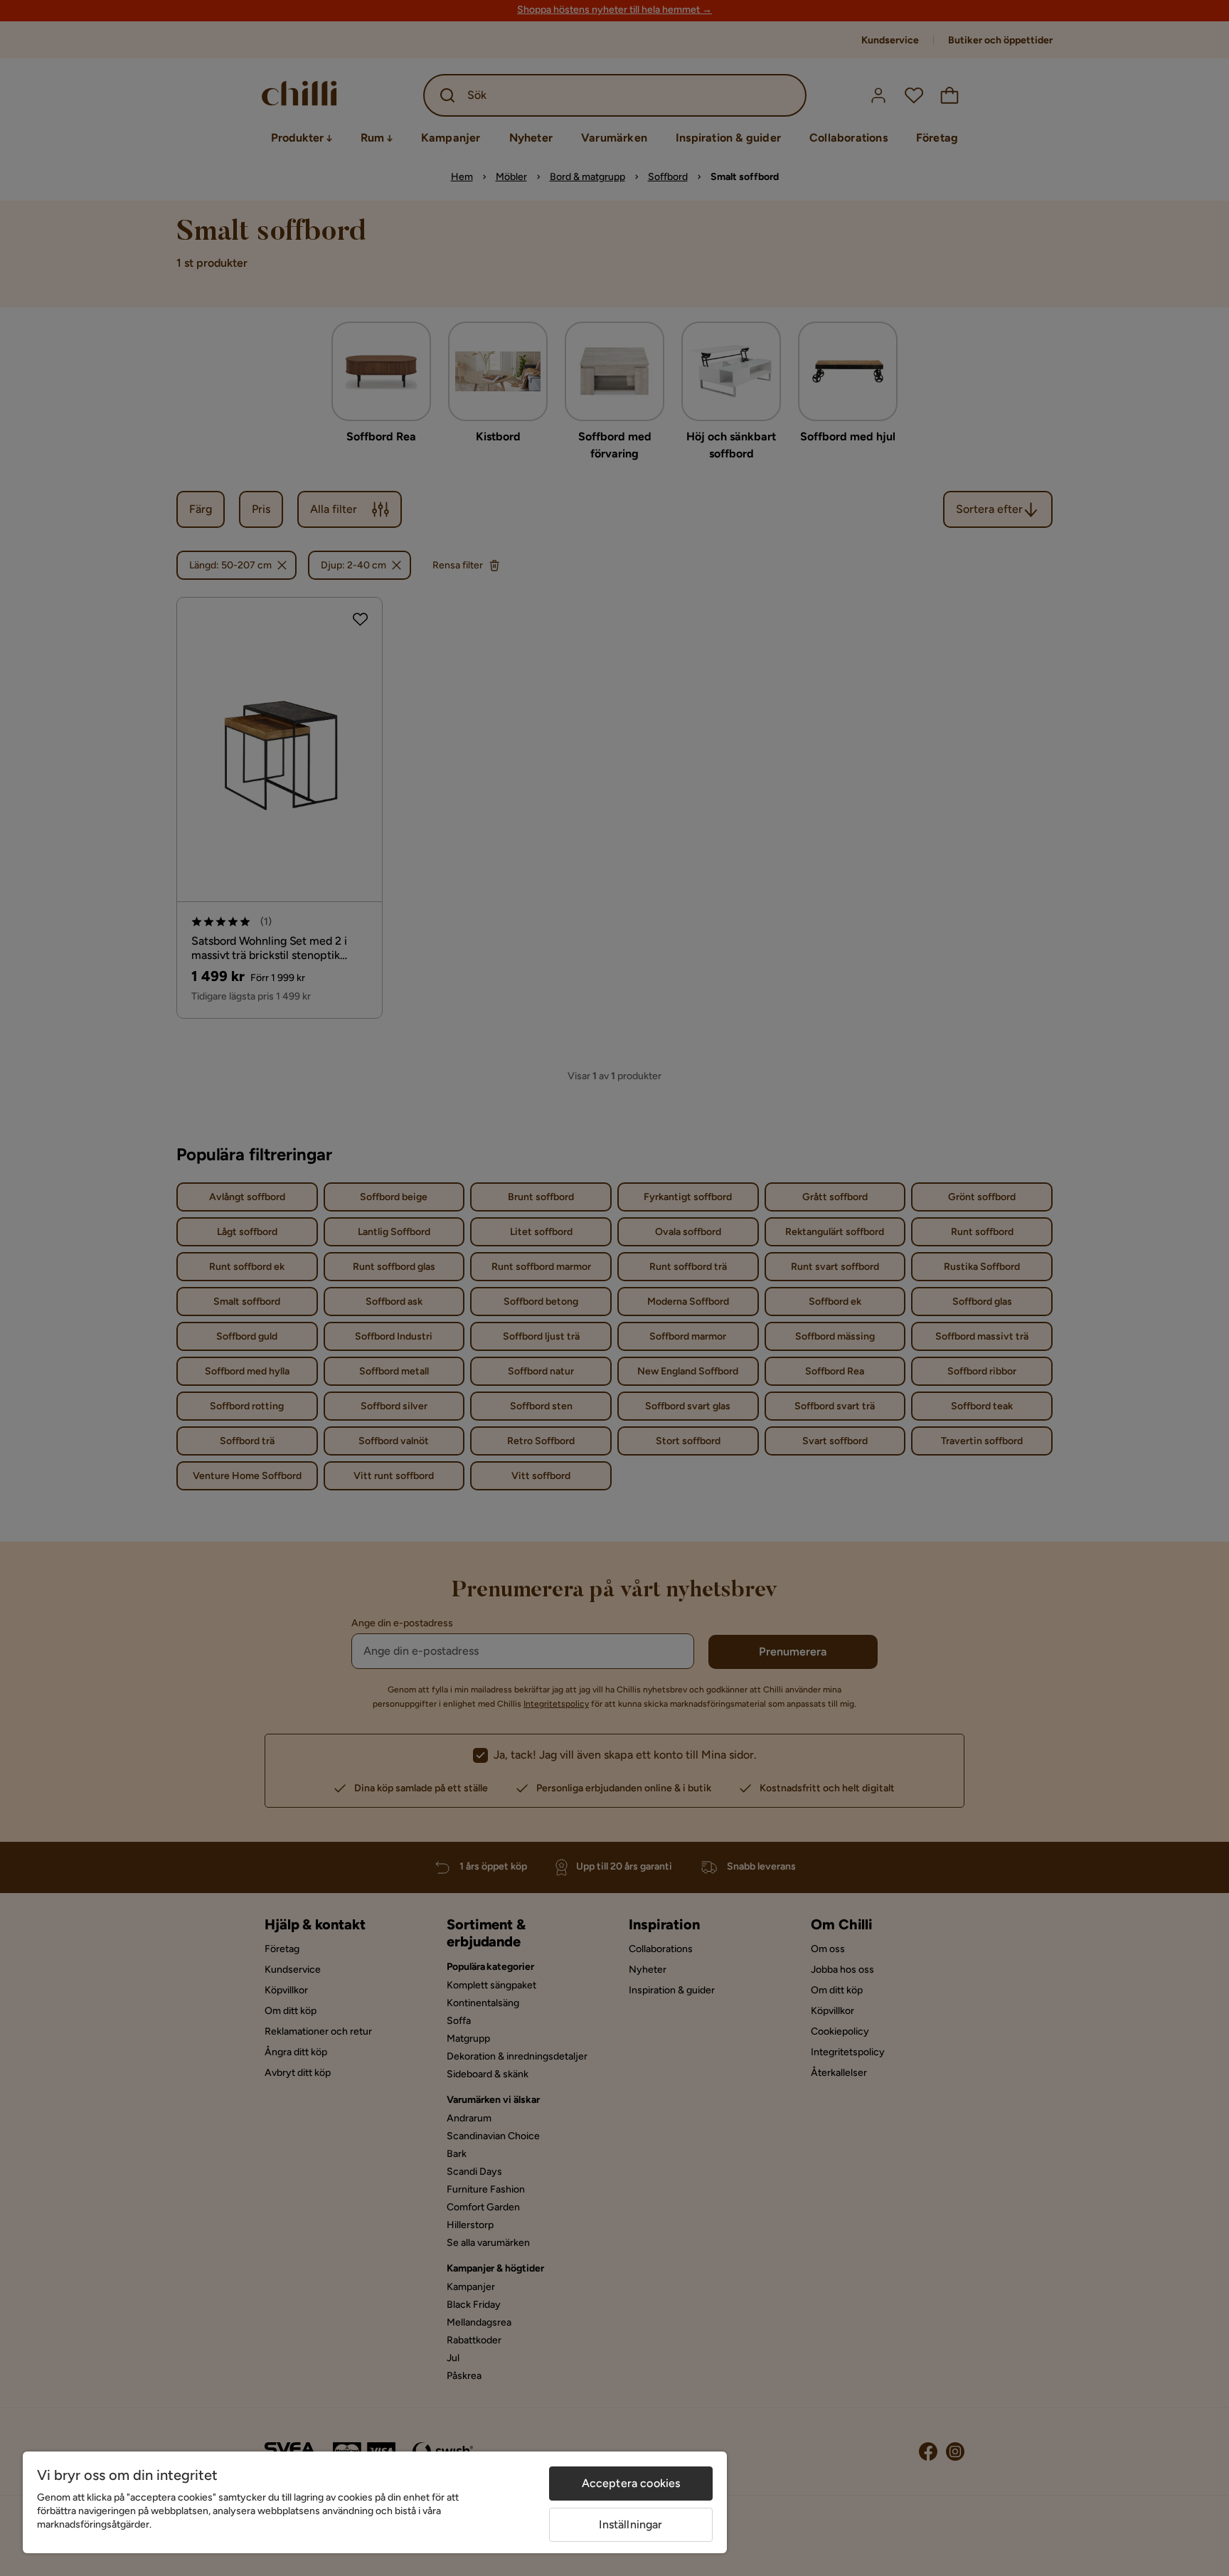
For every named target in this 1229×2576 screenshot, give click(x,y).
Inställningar (631, 2524)
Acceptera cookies (631, 2483)
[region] (375, 2502)
